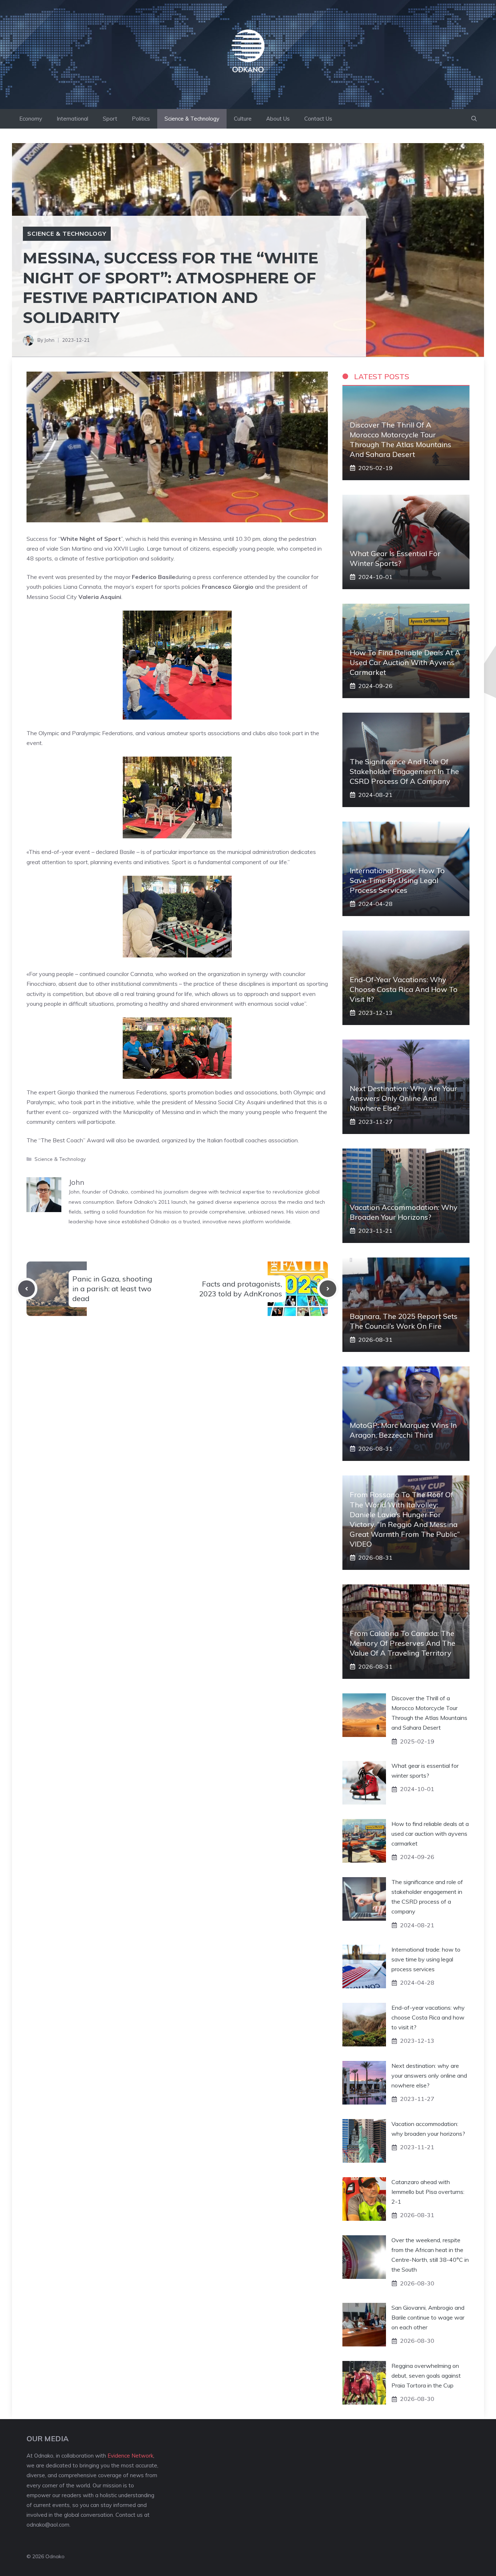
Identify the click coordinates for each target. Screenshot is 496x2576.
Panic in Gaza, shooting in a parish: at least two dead (112, 1289)
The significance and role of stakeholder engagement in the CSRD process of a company (404, 771)
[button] (474, 119)
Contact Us (318, 119)
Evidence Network (130, 2456)
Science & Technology (192, 119)
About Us (278, 119)
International (72, 119)
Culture (243, 119)
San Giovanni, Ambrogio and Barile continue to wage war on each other (428, 2317)
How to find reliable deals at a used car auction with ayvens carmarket (405, 662)
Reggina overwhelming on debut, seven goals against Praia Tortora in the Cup (426, 2375)
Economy (31, 119)
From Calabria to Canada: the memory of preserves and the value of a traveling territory (403, 1643)
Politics (141, 119)
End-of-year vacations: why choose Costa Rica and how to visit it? (404, 989)
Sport (110, 119)
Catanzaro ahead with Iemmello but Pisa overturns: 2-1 (428, 2192)
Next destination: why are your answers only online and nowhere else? (403, 1098)
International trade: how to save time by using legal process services (397, 880)
